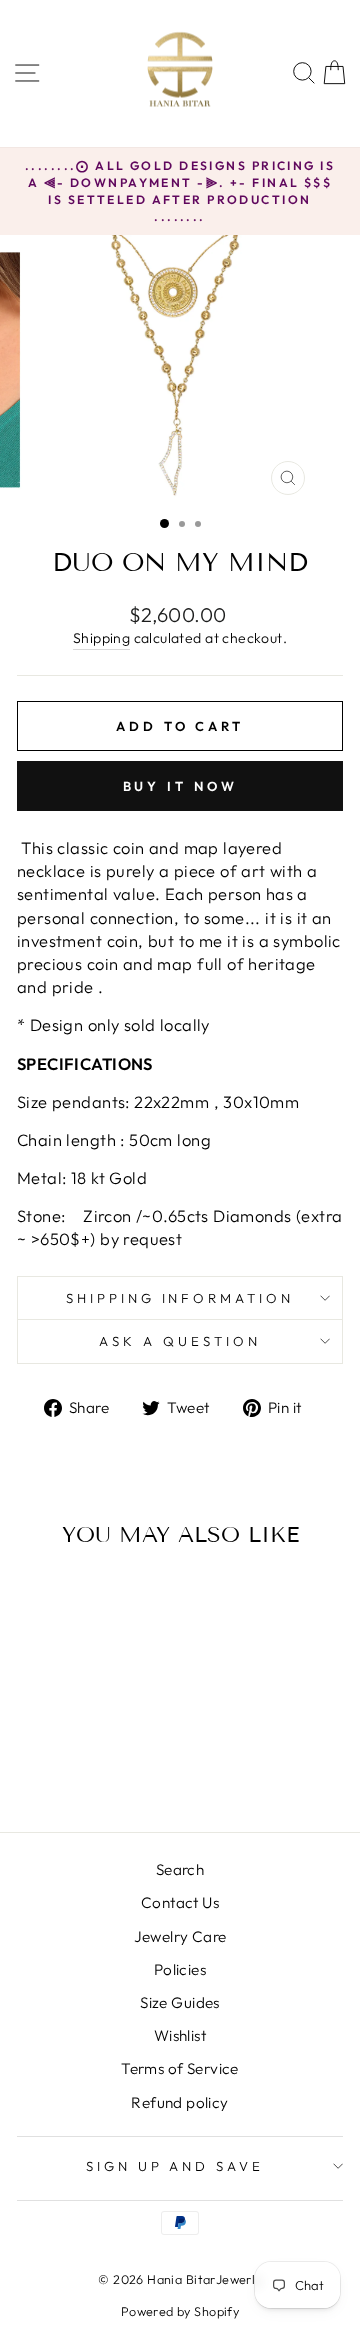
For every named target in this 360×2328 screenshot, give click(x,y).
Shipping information (180, 1298)
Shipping (101, 638)
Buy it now (180, 786)
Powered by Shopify (180, 2311)
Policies (180, 1969)
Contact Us (180, 1902)
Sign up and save (175, 2166)
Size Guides (180, 2002)
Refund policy (179, 2102)
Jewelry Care (180, 1936)
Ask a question (180, 1341)
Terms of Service (180, 2068)
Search (180, 1869)
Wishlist (180, 2035)
